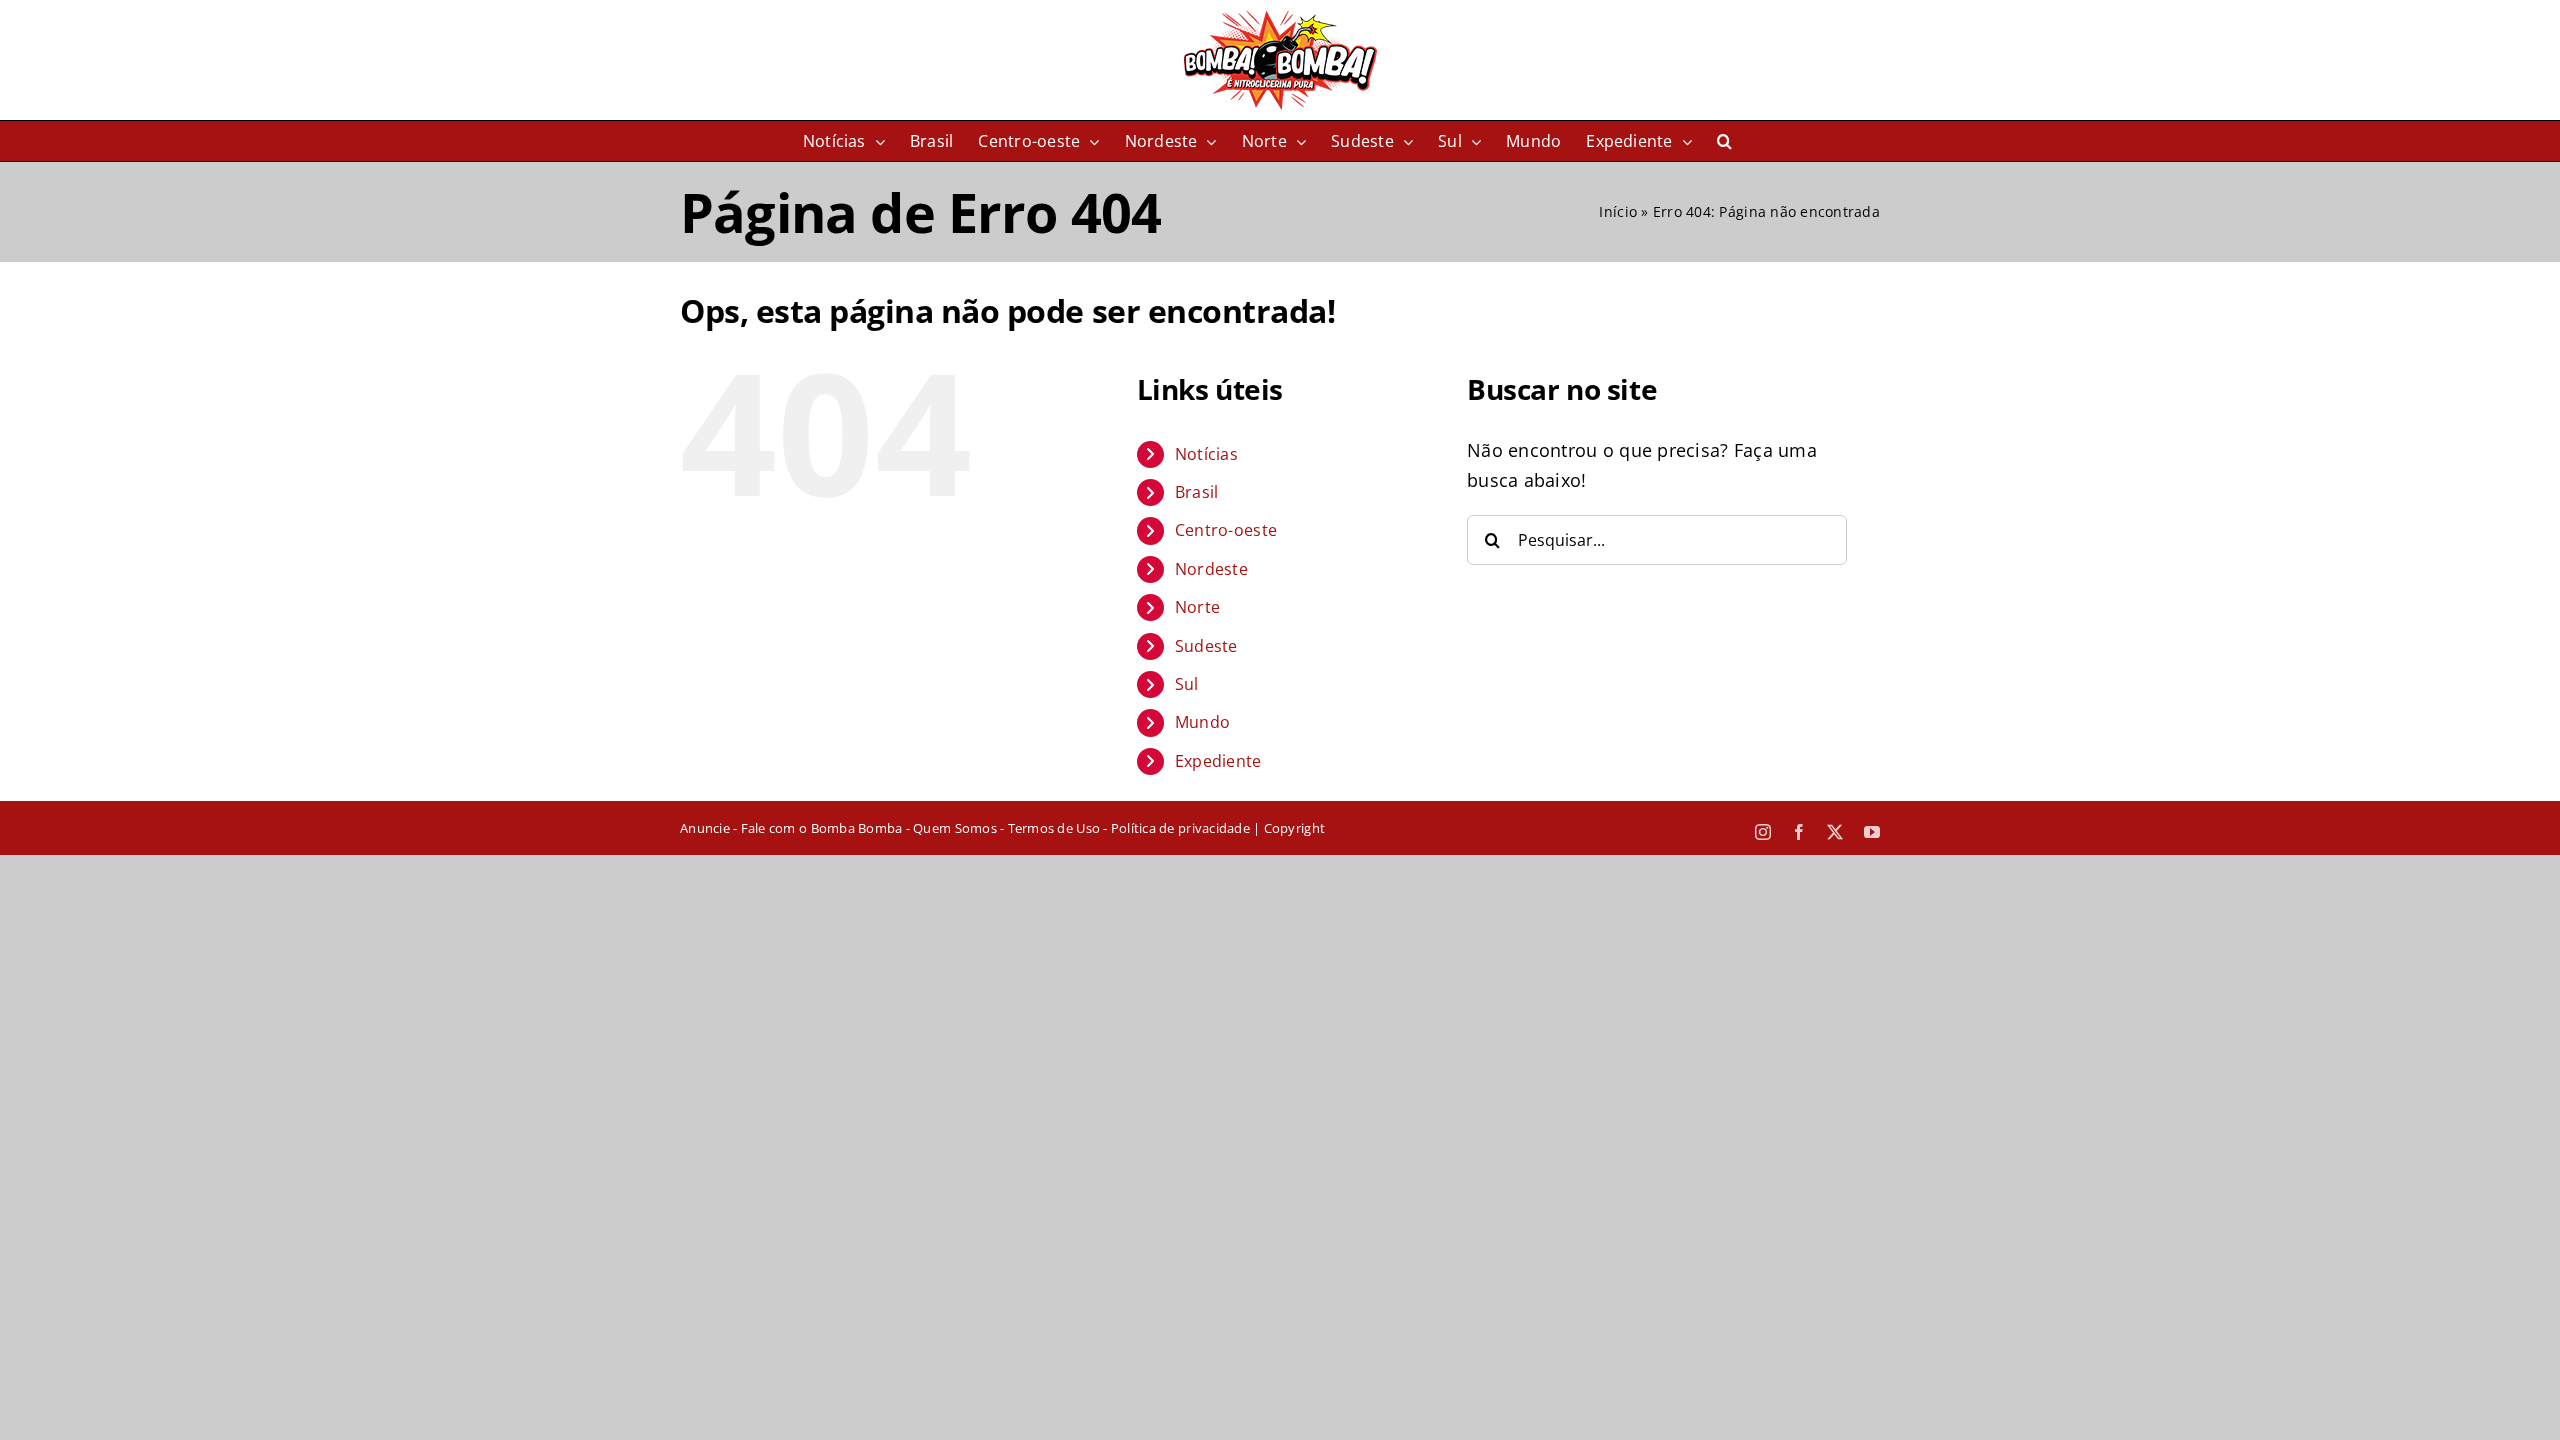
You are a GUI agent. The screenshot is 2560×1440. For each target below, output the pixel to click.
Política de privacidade (1180, 828)
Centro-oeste (1226, 530)
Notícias (1206, 454)
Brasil (1197, 492)
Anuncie (705, 828)
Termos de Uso (1054, 828)
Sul (1187, 684)
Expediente (1218, 761)
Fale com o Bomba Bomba (822, 828)
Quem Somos (955, 828)
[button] (1724, 141)
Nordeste (1211, 569)
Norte (1197, 607)
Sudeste (1206, 646)
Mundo (1202, 722)
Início (1618, 211)
